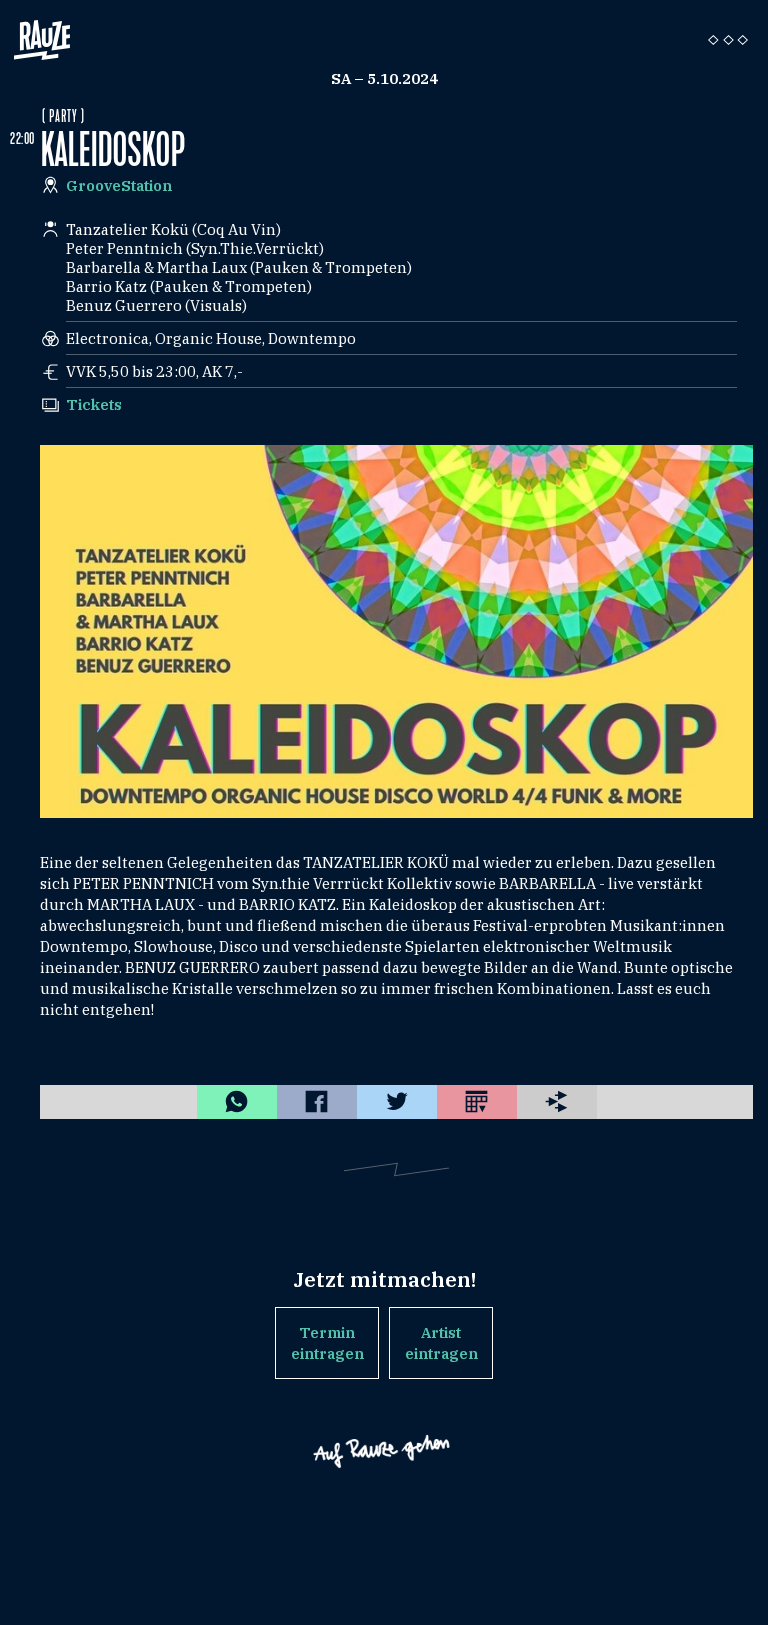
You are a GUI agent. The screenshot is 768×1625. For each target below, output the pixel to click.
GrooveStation (119, 185)
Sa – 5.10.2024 (384, 78)
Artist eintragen (441, 1343)
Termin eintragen (327, 1343)
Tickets (94, 404)
